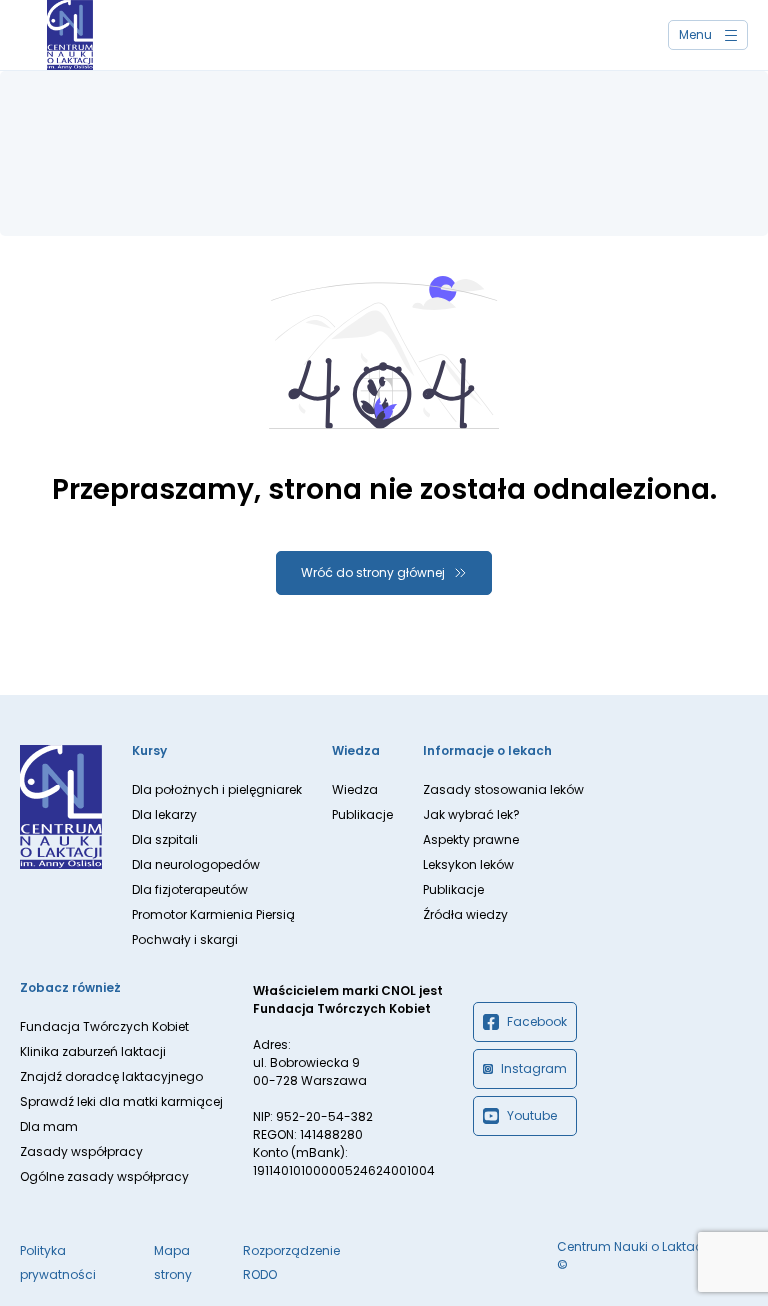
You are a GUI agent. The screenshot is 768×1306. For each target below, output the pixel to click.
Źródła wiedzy (465, 914)
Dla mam (49, 1126)
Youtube (532, 1115)
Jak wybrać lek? (471, 814)
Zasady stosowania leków (503, 789)
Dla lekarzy (164, 814)
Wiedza (355, 789)
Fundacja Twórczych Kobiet (104, 1026)
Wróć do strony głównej (373, 572)
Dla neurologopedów (196, 864)
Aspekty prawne (471, 839)
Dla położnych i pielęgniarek (217, 789)
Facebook (537, 1021)
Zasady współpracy (81, 1151)
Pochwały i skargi (185, 939)
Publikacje (362, 814)
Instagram (534, 1068)
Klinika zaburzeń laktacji (93, 1051)
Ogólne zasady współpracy (104, 1176)
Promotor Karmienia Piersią (213, 914)
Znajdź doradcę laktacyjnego (111, 1076)
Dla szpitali (165, 839)
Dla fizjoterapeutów (190, 889)
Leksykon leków (468, 864)
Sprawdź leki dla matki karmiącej (121, 1101)
